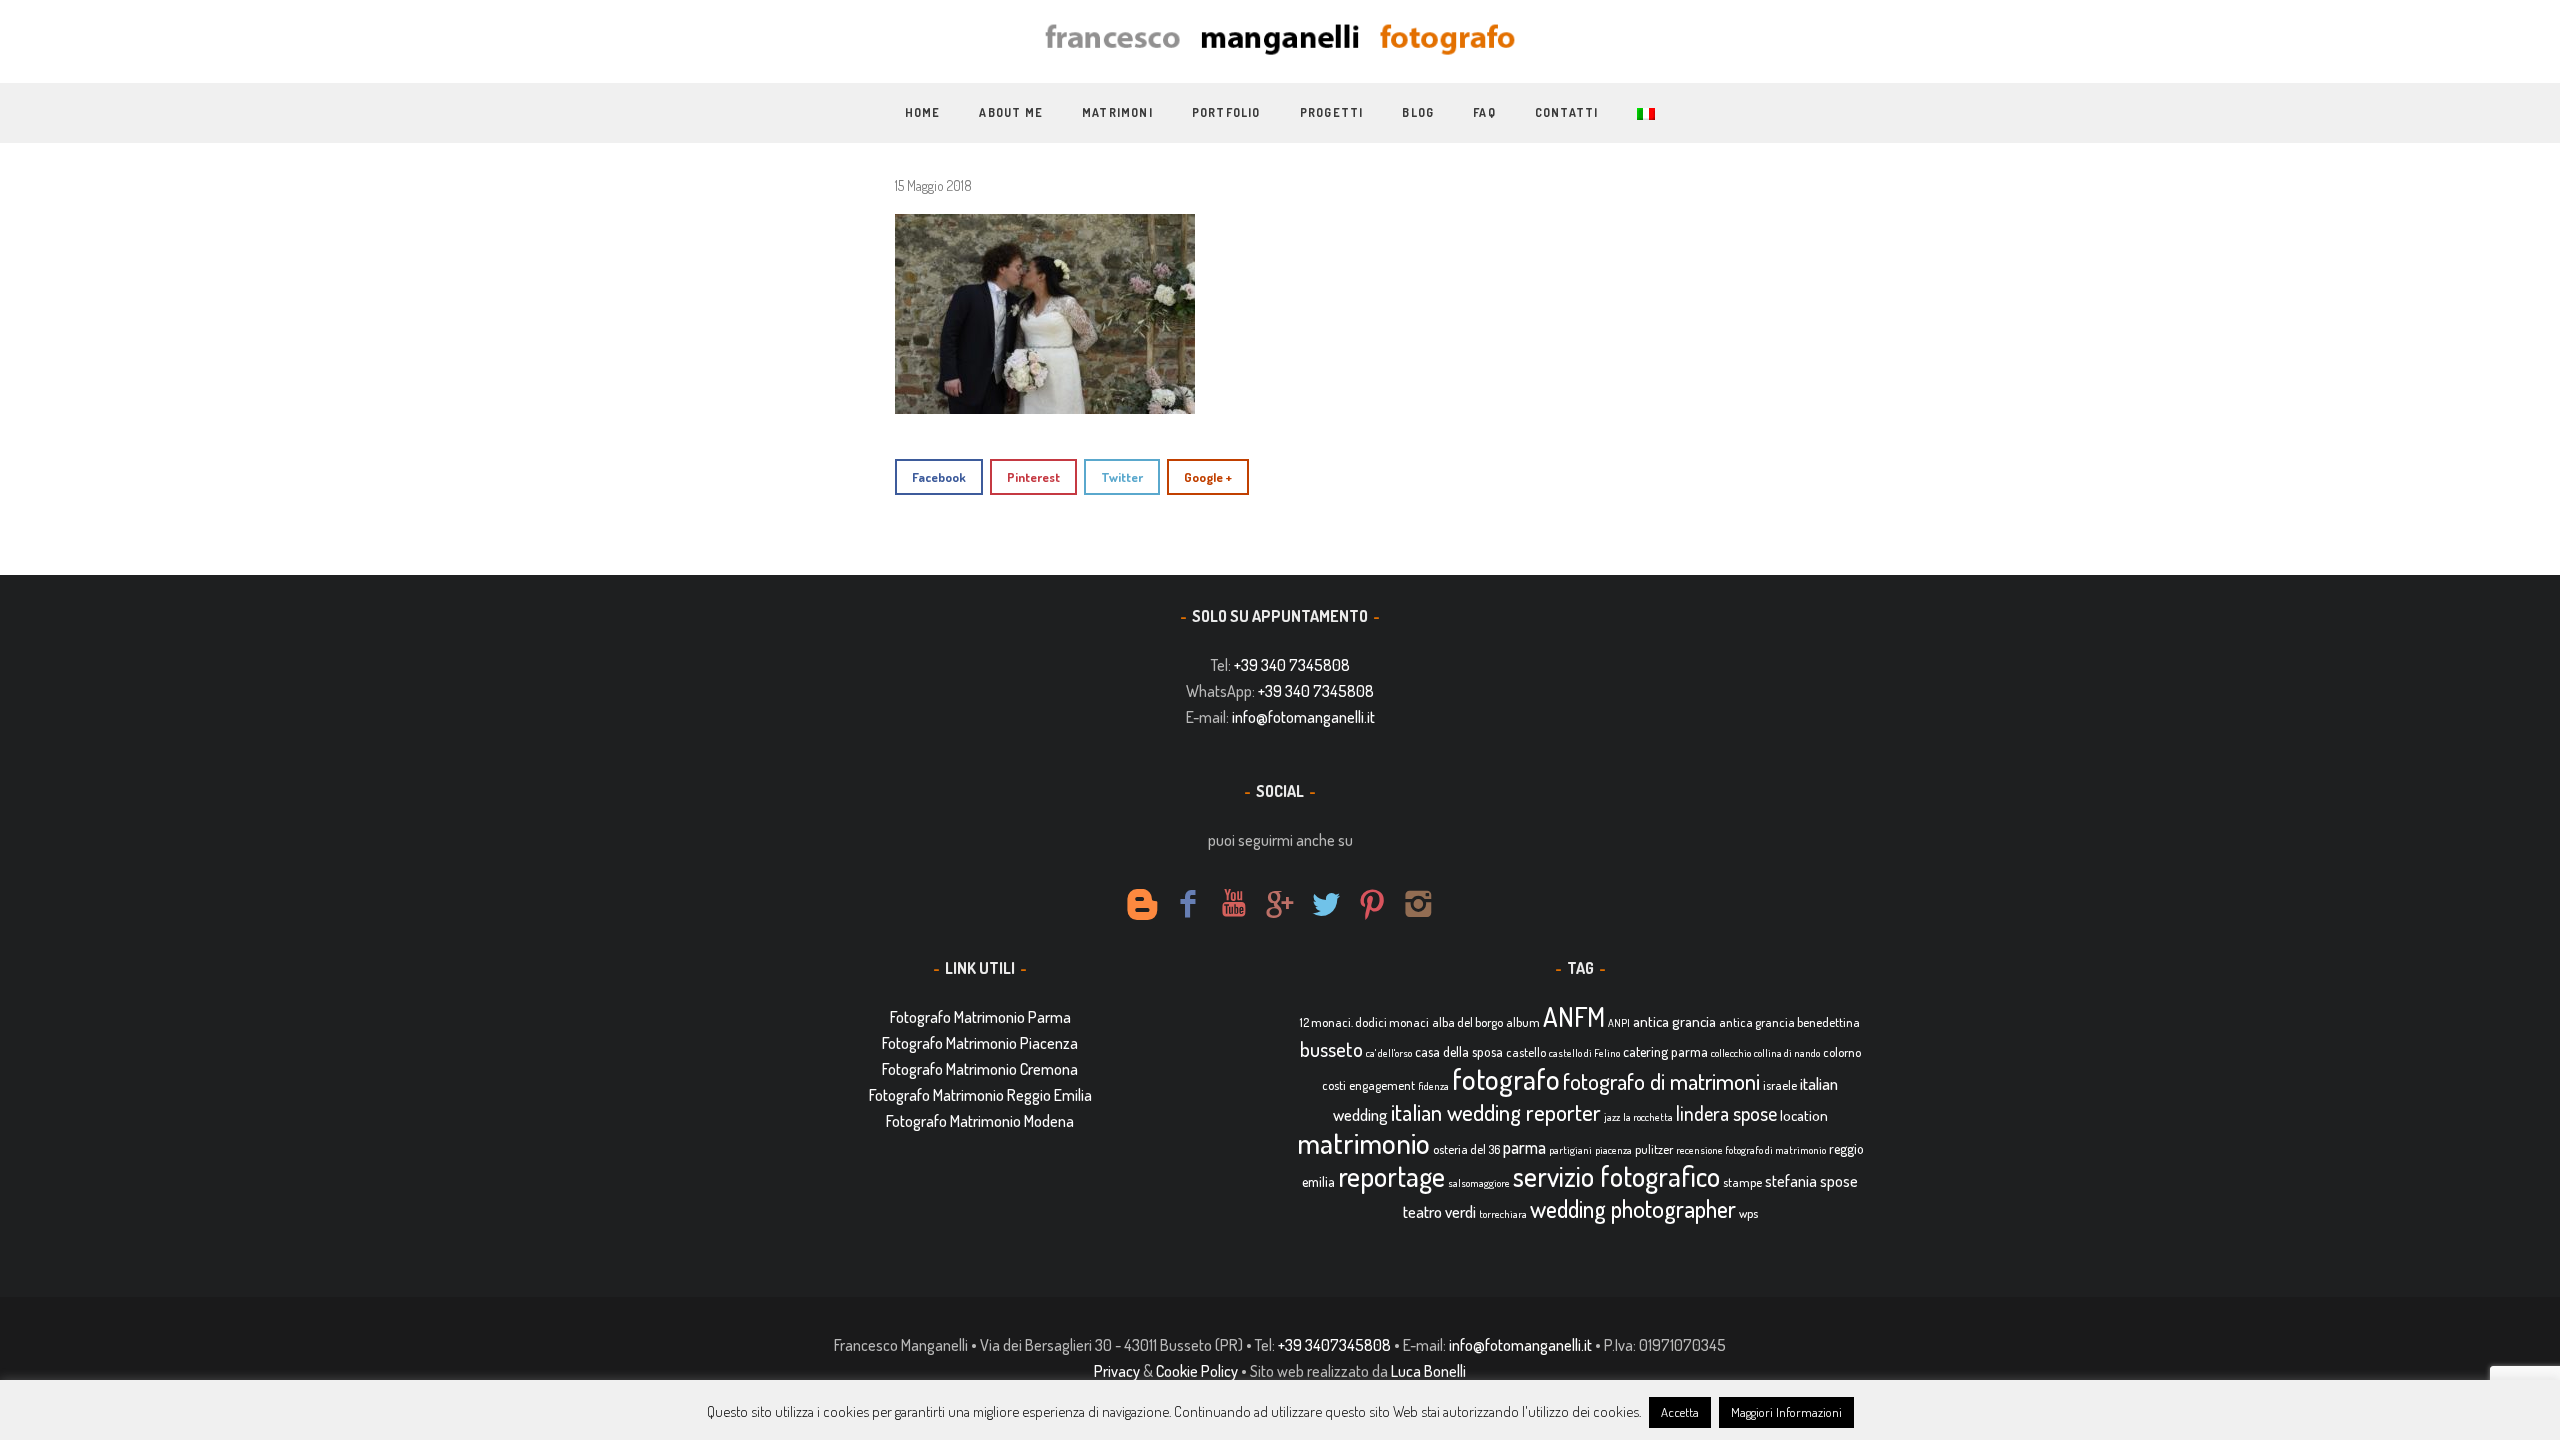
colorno (1842, 1052)
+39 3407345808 (1334, 1345)
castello (1526, 1052)
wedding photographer (1633, 1208)
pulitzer (1654, 1149)
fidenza (1433, 1086)
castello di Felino (1584, 1053)
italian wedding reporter (1496, 1111)
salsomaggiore (1479, 1183)
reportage (1391, 1176)
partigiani (1570, 1150)
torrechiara (1503, 1214)
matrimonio (1363, 1142)
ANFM (1574, 1016)
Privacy (1117, 1371)
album (1523, 1022)
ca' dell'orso (1389, 1053)
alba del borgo (1467, 1022)
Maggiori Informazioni (1786, 1412)
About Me (1011, 112)
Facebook (939, 477)
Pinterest (1033, 477)
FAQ (1484, 112)
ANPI (1619, 1023)
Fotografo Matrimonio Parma (980, 1017)
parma (1524, 1147)
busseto (1331, 1049)
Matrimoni (1117, 112)
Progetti (1332, 112)
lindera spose (1726, 1113)
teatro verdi (1439, 1211)
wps (1748, 1213)
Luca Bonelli (1428, 1371)
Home (923, 112)
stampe (1742, 1182)
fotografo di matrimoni (1661, 1081)
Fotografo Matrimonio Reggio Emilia (980, 1095)
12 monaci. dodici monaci (1364, 1022)
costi (1334, 1085)
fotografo (1506, 1078)
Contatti (1567, 112)
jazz (1612, 1117)
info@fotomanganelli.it (1303, 717)
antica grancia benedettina (1789, 1022)
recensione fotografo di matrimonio (1751, 1150)
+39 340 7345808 (1292, 665)
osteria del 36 (1466, 1149)
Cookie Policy (1197, 1371)
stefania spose (1811, 1181)
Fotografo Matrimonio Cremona (980, 1069)
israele (1780, 1085)
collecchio (1731, 1053)
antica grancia (1674, 1021)
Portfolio (1226, 112)
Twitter (1122, 477)
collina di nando (1787, 1053)
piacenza (1613, 1150)
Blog (1418, 112)
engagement (1382, 1085)
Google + (1208, 477)
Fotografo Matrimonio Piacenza (980, 1043)
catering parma (1665, 1051)
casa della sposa (1459, 1051)
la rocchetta (1648, 1117)
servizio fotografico (1616, 1176)
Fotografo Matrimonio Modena (980, 1121)
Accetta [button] (1680, 1412)
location (1804, 1115)
